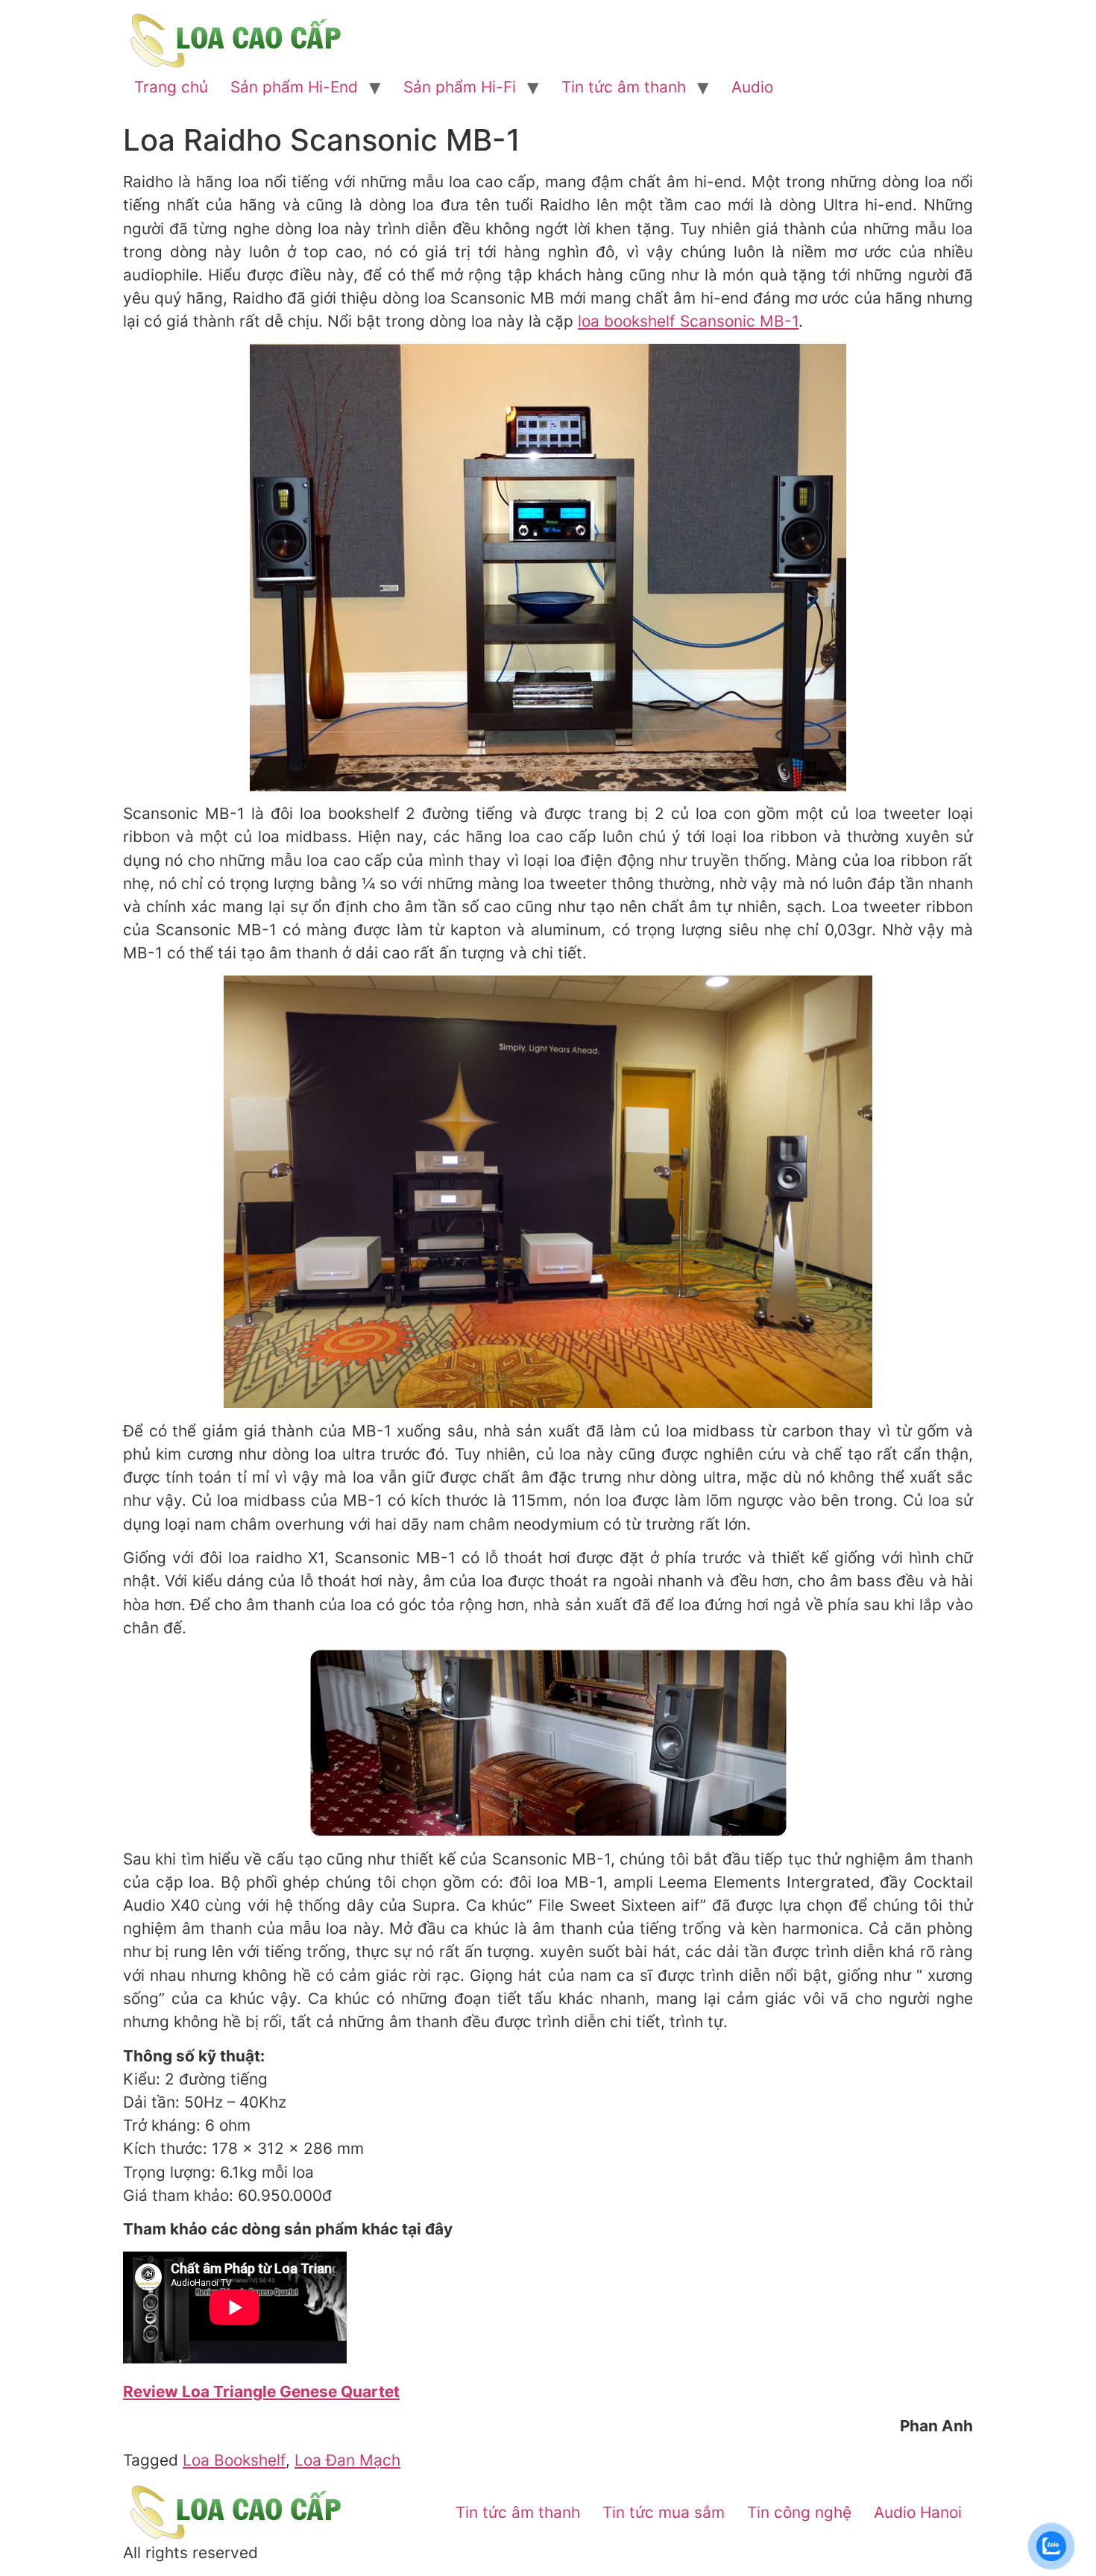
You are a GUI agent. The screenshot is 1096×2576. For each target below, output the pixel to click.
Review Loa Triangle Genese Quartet (261, 2391)
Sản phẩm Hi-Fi (460, 87)
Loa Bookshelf (234, 2460)
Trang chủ (171, 87)
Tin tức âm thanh (624, 87)
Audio (752, 87)
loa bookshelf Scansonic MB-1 (688, 321)
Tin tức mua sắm (664, 2512)
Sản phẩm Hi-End (294, 87)
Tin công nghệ (799, 2512)
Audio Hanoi (918, 2512)
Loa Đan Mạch (347, 2460)
